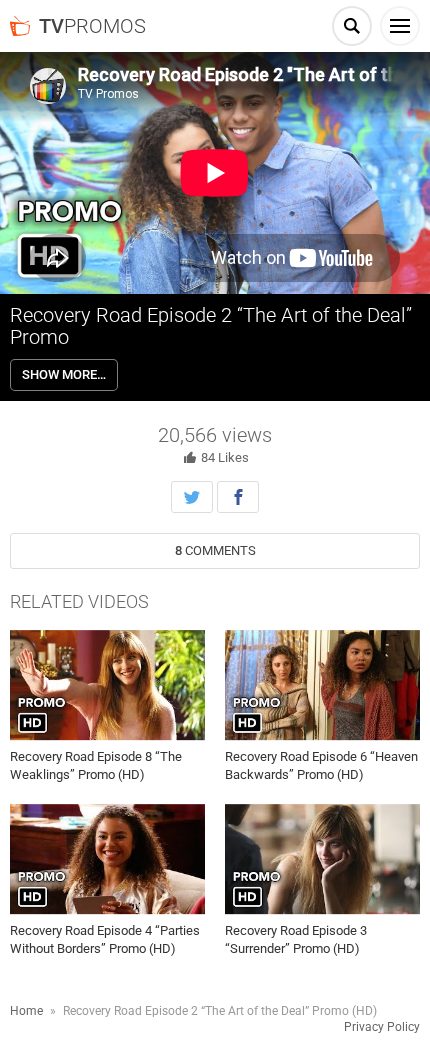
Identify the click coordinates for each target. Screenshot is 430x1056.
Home (26, 1011)
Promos (92, 26)
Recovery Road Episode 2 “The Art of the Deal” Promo (211, 326)
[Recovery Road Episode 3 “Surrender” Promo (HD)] (322, 860)
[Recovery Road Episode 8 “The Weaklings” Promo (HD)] (107, 685)
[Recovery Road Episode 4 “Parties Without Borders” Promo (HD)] (107, 860)
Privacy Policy (382, 1027)
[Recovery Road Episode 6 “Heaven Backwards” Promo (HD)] (322, 685)
